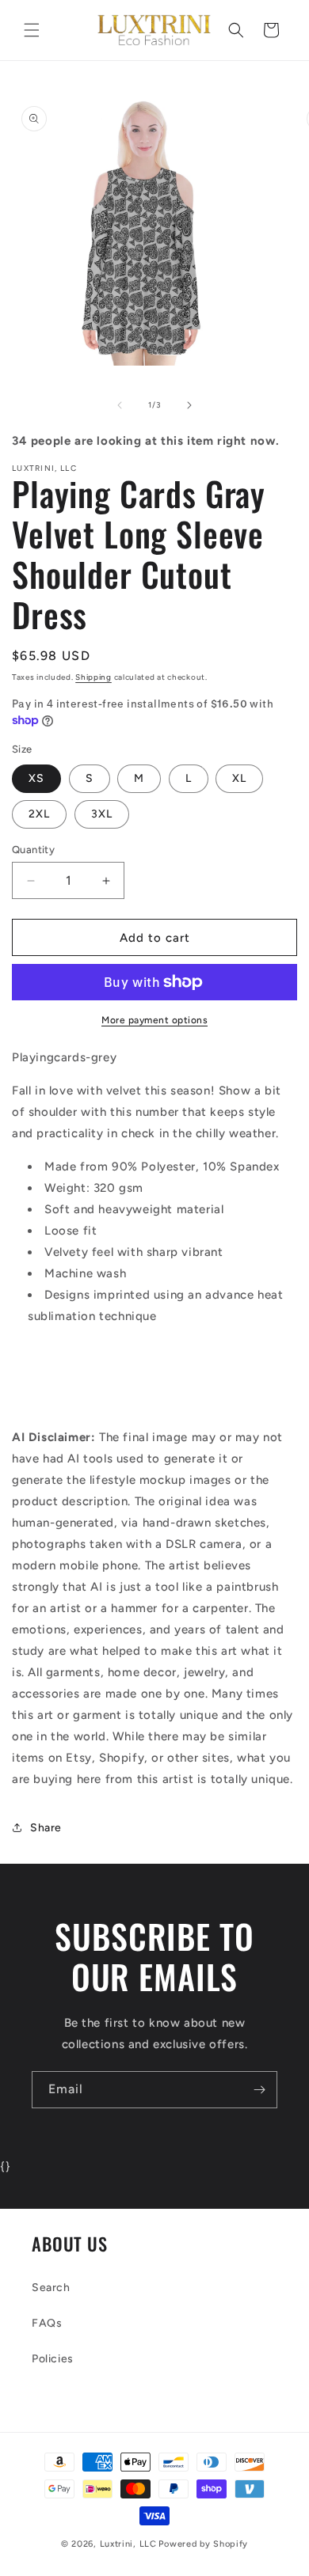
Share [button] (46, 1828)
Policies (53, 2359)
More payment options (154, 1020)
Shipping (93, 677)
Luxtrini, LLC (128, 2544)
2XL (39, 814)
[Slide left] (120, 405)
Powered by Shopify (203, 2544)
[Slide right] (189, 405)
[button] (32, 30)
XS (36, 778)
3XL (102, 814)
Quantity (33, 850)
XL (239, 778)
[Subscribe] (259, 2090)
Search (51, 2288)
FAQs (47, 2323)
